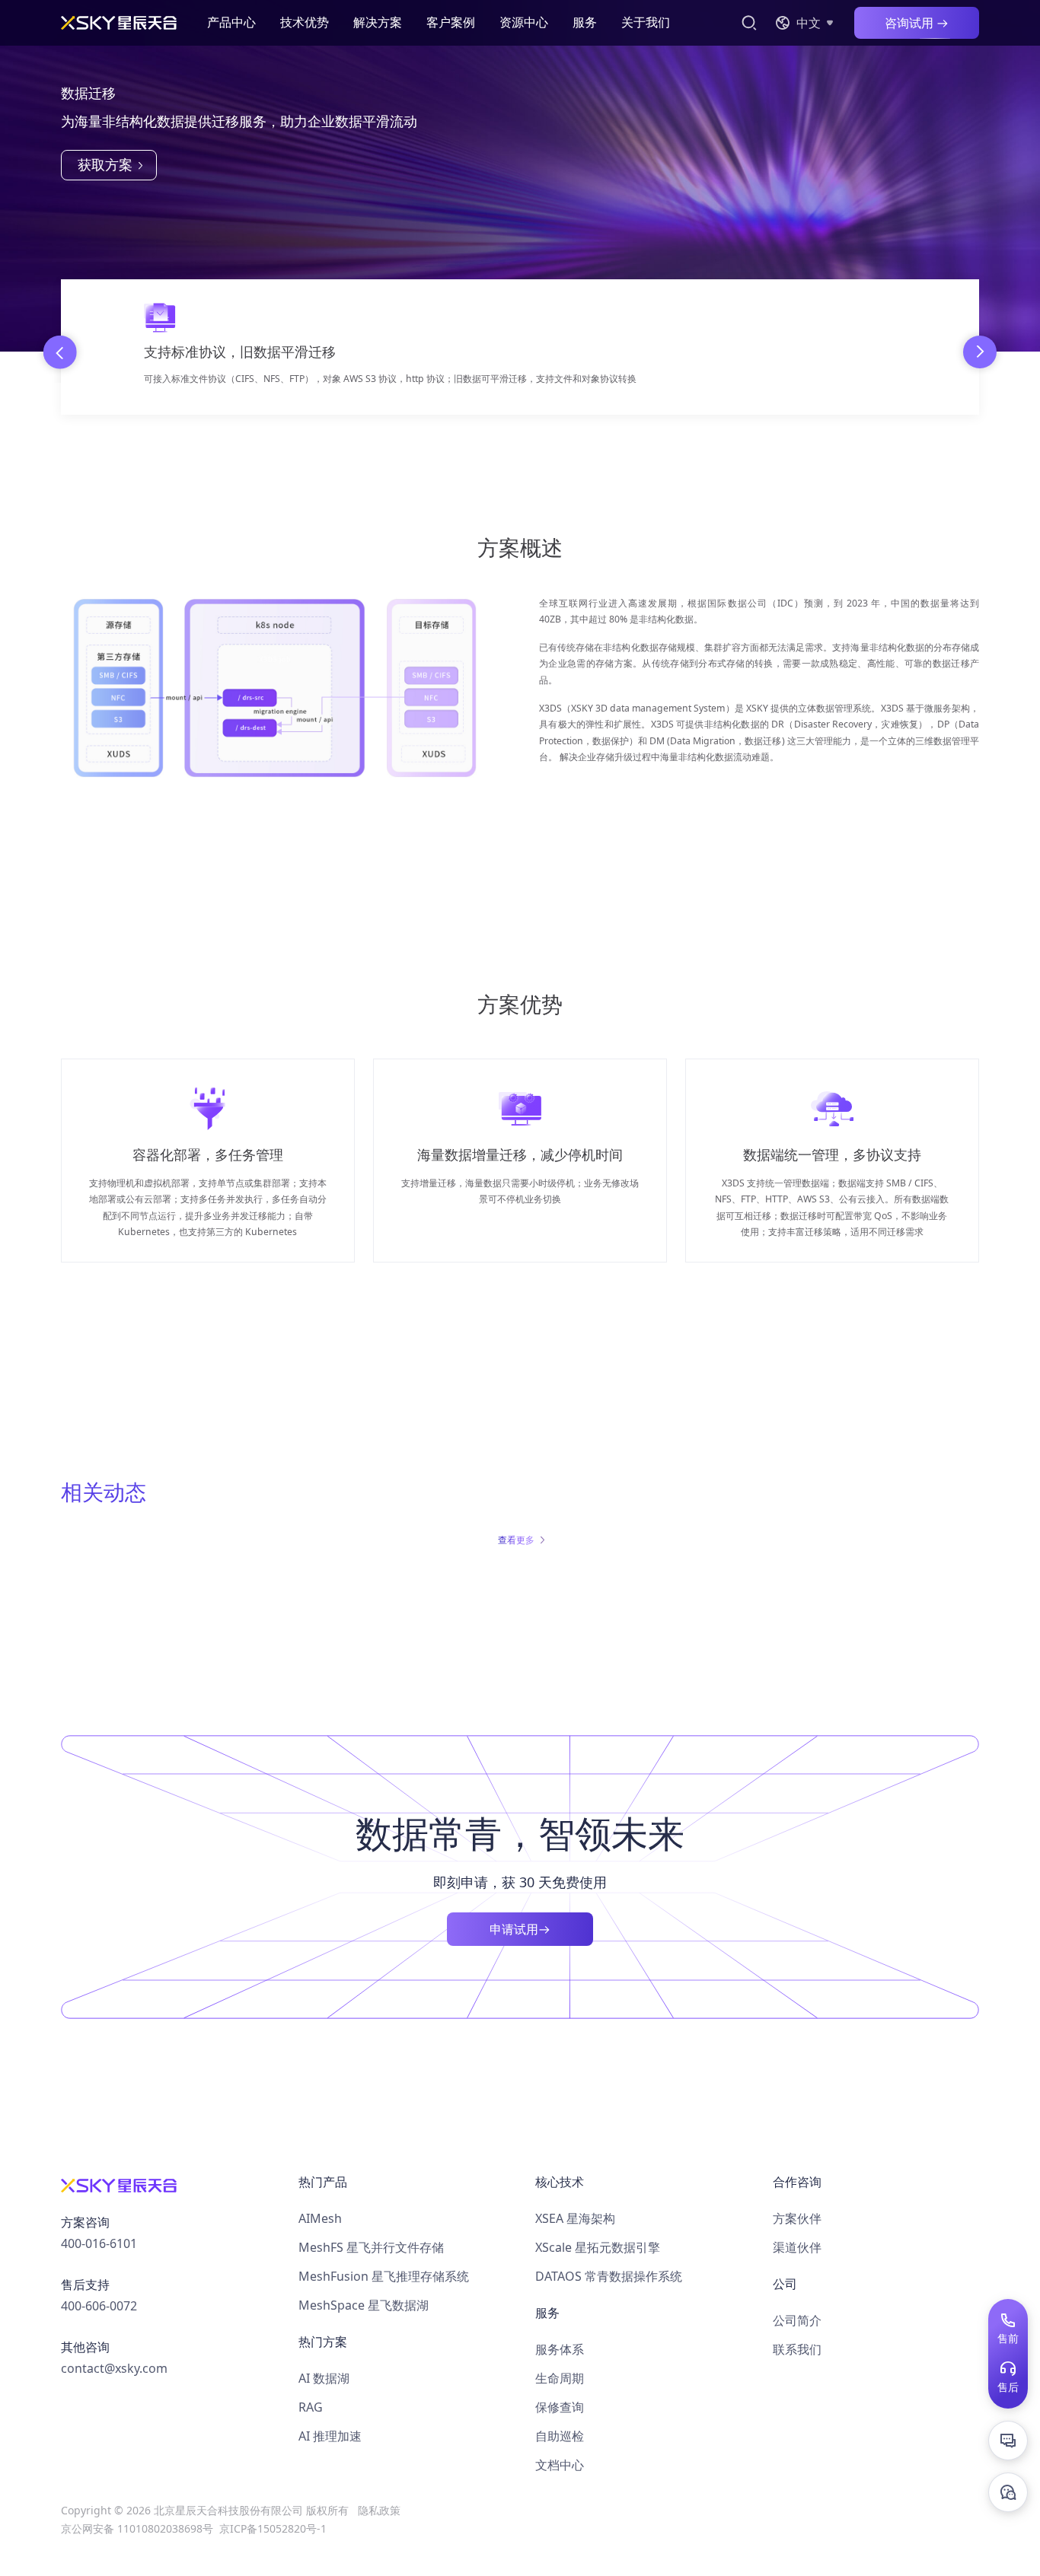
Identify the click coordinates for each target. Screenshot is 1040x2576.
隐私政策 (379, 2510)
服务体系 (560, 2349)
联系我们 (797, 2349)
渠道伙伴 (797, 2247)
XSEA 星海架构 (575, 2218)
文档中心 (560, 2465)
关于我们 (646, 22)
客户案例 (451, 22)
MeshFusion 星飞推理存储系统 (384, 2276)
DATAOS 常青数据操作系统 (609, 2276)
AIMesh (320, 2218)
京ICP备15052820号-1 (273, 2528)
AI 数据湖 (324, 2378)
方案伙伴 (797, 2218)
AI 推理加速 (330, 2436)
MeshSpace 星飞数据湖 (364, 2305)
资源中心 (524, 22)
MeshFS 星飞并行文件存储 (371, 2247)
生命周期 (560, 2378)
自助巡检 (560, 2436)
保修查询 (560, 2407)
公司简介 (797, 2320)
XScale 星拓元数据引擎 (598, 2247)
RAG (311, 2407)
